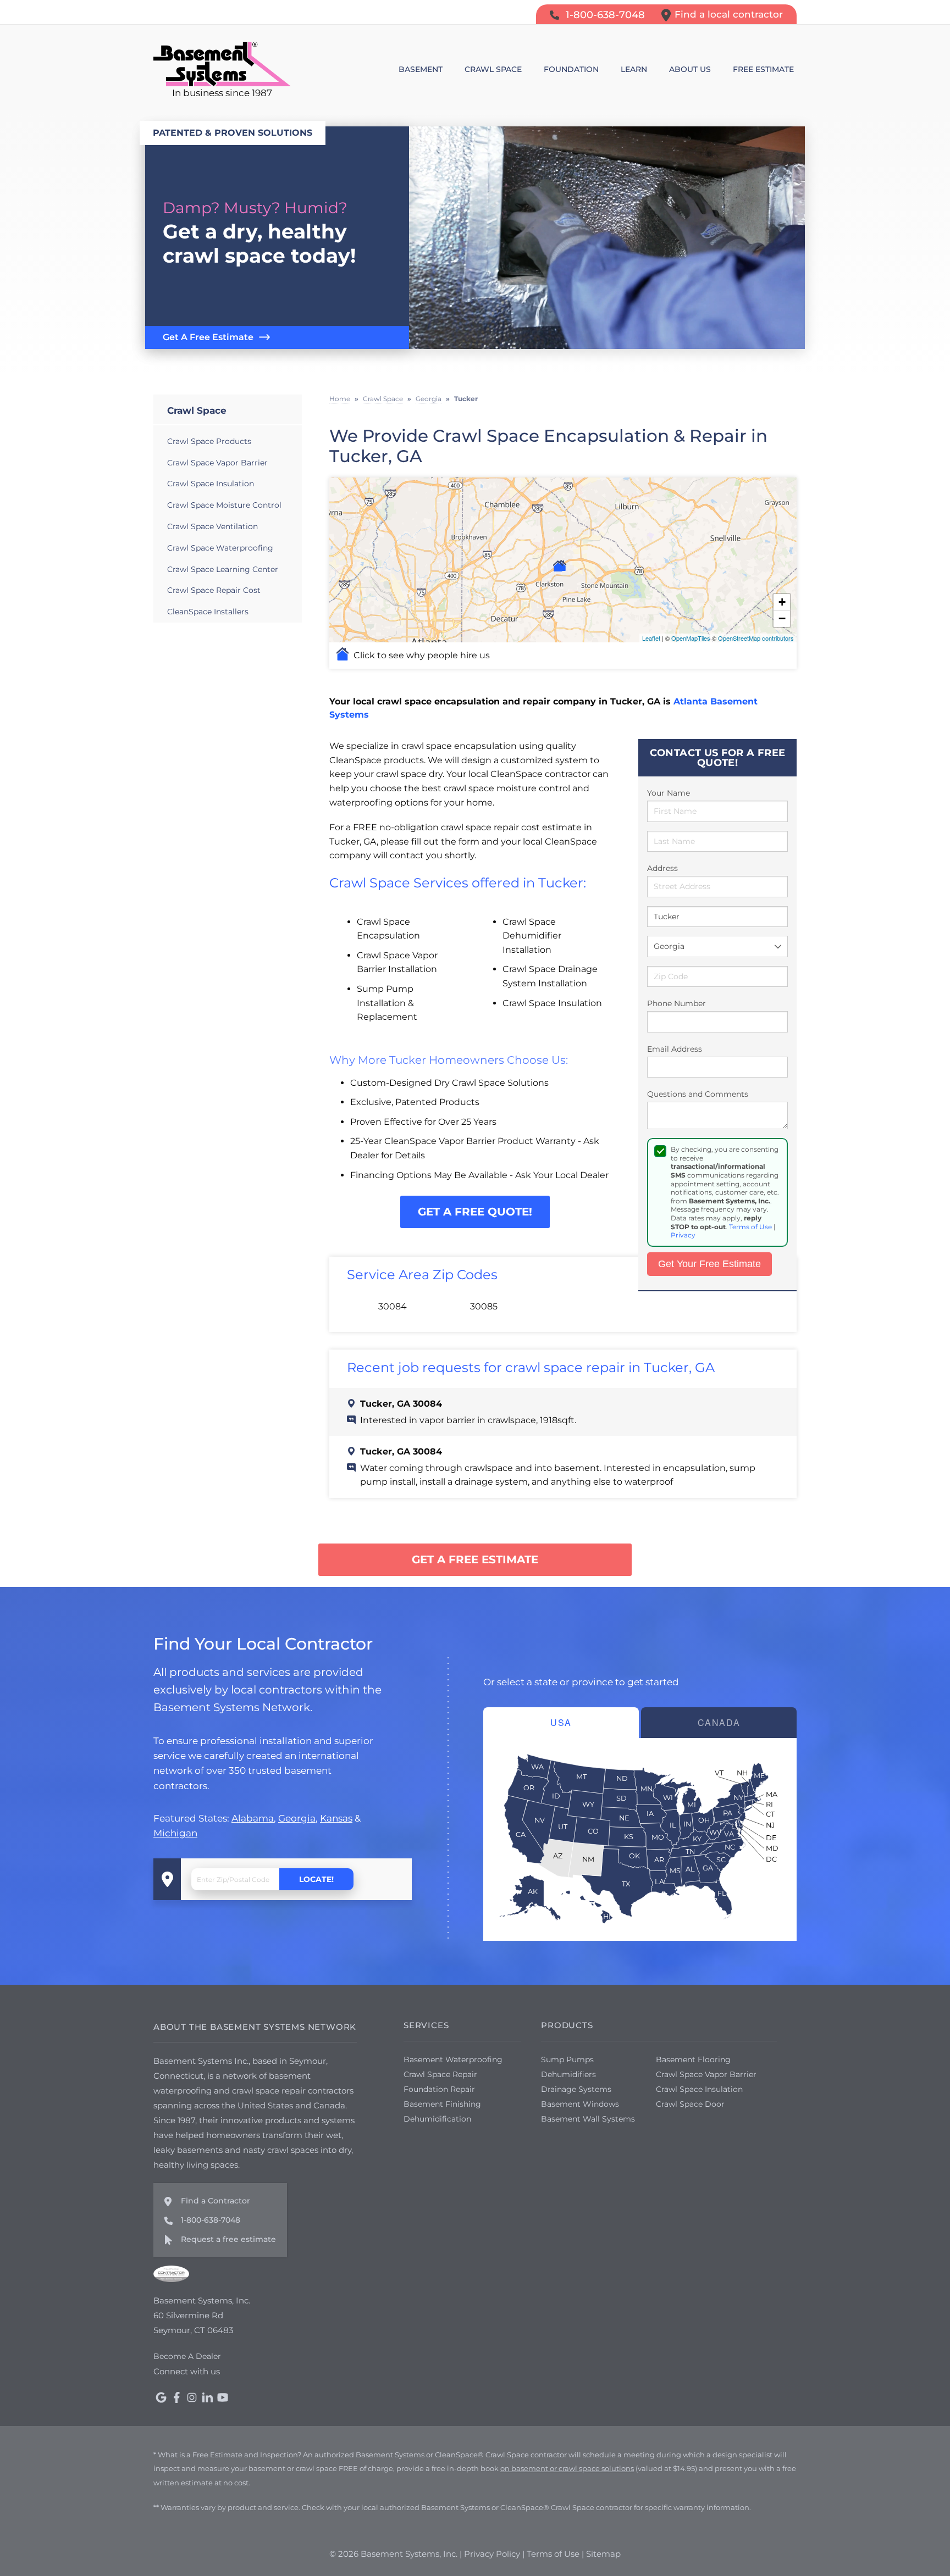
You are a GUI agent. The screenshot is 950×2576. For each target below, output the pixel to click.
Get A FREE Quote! (475, 1212)
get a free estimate (475, 1559)
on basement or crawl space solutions (567, 2468)
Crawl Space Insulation (211, 484)
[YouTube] (223, 2397)
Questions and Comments (698, 1094)
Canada (719, 1722)
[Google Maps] (161, 2397)
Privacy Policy (492, 2554)
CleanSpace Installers (208, 612)
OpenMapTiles (691, 638)
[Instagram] (192, 2397)
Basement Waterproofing (453, 2059)
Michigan (175, 1833)
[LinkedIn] (207, 2397)
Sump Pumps (567, 2059)
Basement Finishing (442, 2104)
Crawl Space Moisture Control (224, 505)
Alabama (253, 1818)
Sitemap (603, 2554)
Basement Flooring (693, 2059)
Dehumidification (437, 2119)
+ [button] (782, 602)
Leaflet (651, 638)
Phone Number (676, 1003)
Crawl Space (197, 410)
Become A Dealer (187, 2356)
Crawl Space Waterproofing (220, 548)
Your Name (669, 793)
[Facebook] (176, 2397)
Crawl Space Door (690, 2104)
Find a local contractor (729, 14)
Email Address (675, 1049)
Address (662, 868)
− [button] (782, 618)
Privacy (683, 1235)
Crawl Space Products (209, 441)
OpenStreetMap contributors (756, 638)
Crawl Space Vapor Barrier (217, 463)
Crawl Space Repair (440, 2074)
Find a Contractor (216, 2201)
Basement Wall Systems (588, 2119)
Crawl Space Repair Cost (214, 590)
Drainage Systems (576, 2089)
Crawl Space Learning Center (223, 569)
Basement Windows (580, 2104)
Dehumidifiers (568, 2074)
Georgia (297, 1818)
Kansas (336, 1818)
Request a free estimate (228, 2239)
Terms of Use (750, 1227)
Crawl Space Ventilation (212, 526)
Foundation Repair (439, 2089)
